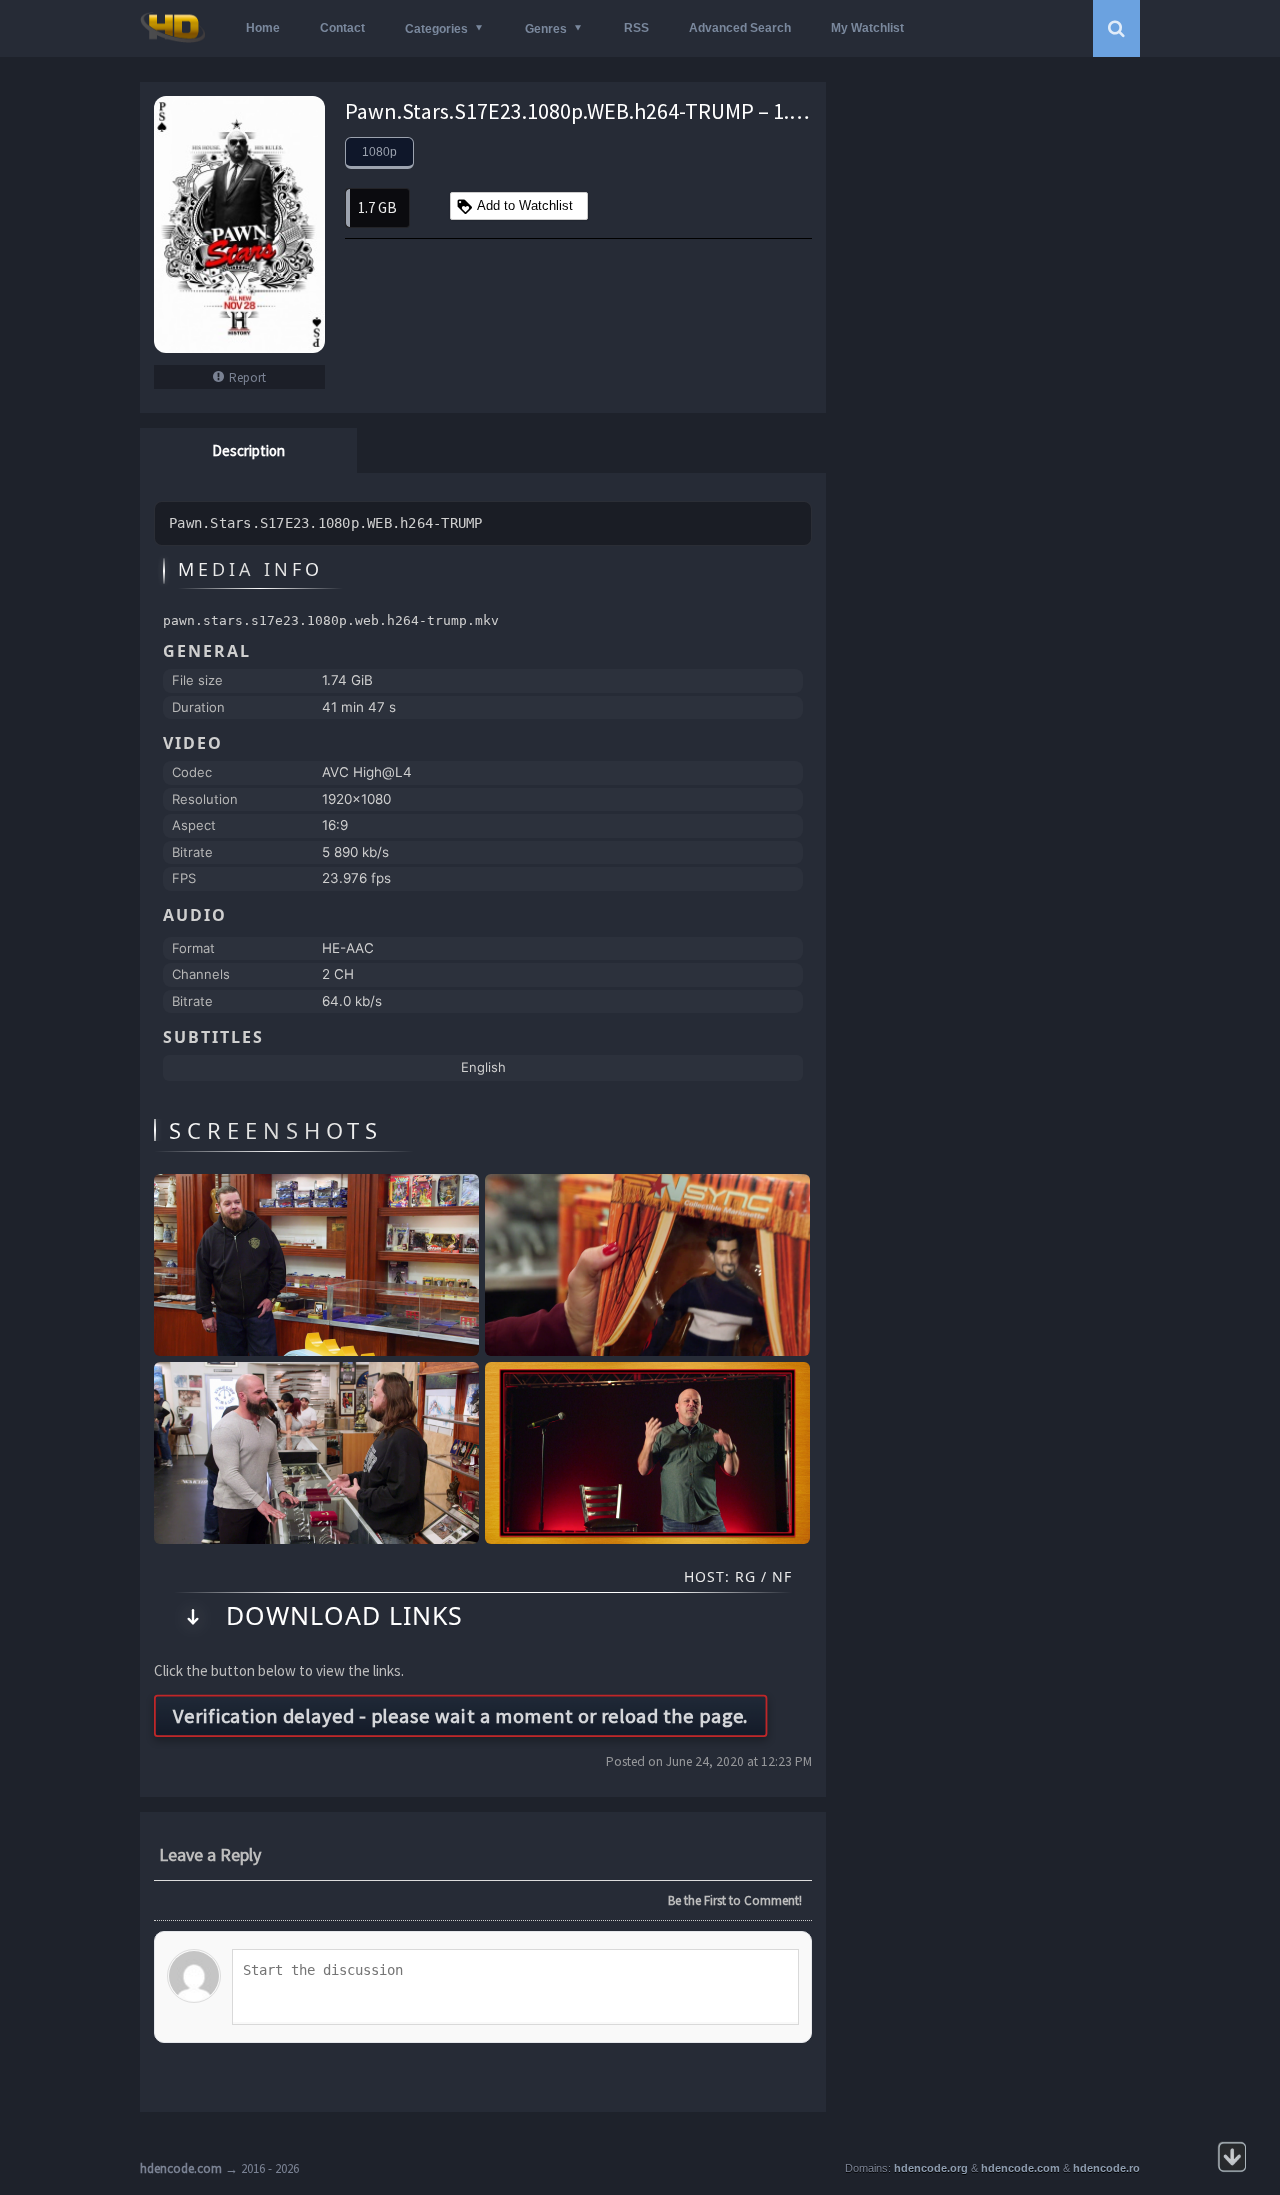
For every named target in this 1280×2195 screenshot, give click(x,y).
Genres (546, 29)
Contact (342, 28)
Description (248, 450)
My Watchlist (867, 28)
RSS (636, 28)
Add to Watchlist (525, 205)
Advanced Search (740, 28)
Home (263, 28)
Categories (436, 29)
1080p (379, 152)
